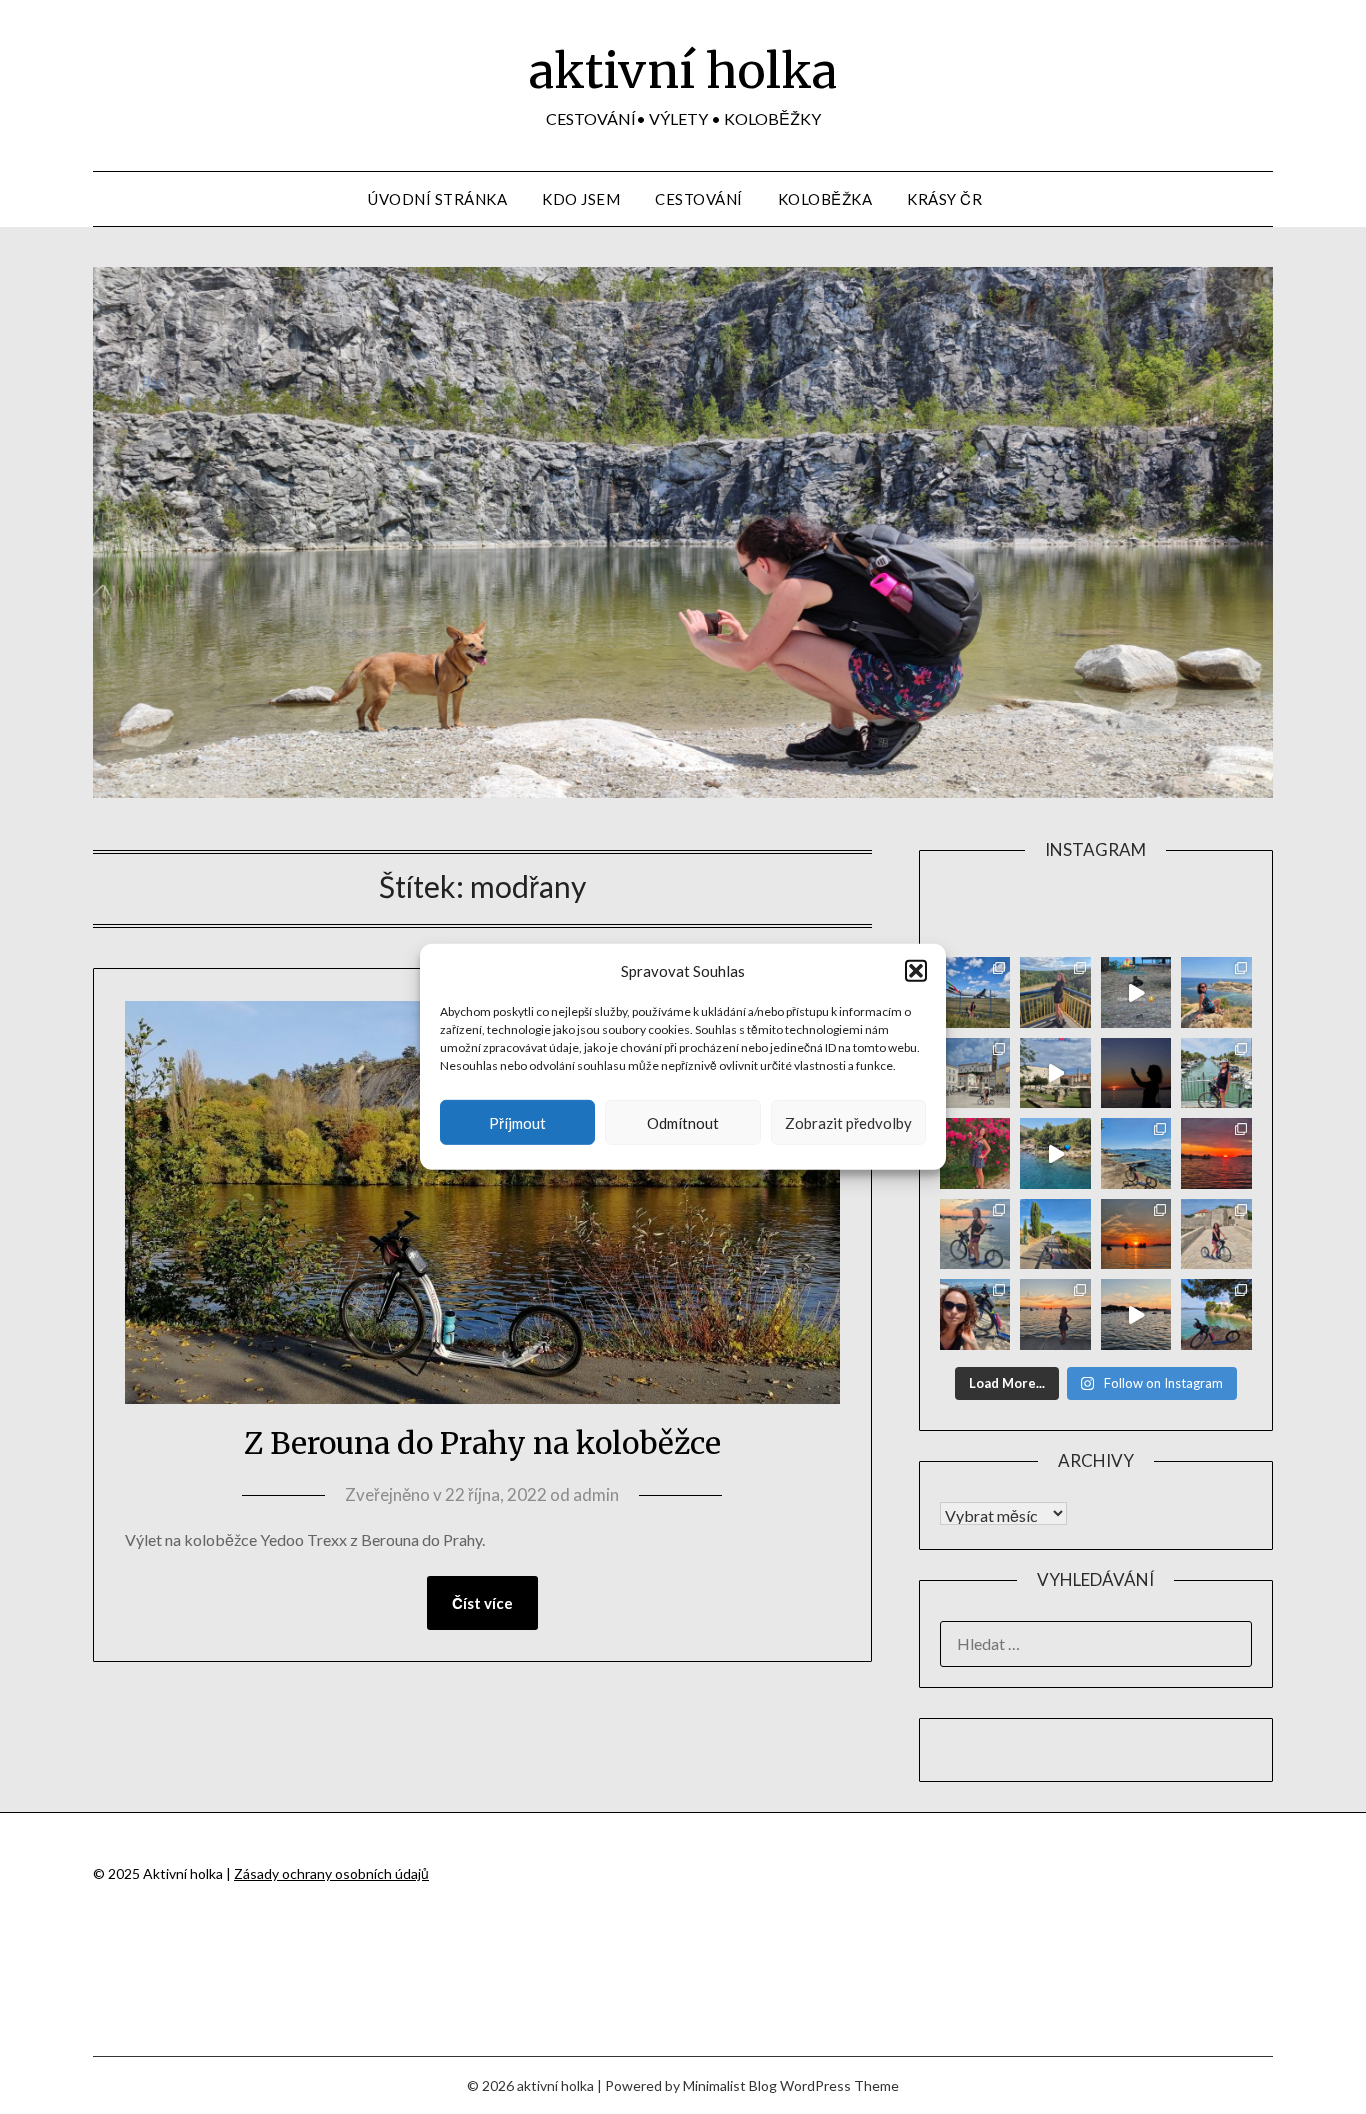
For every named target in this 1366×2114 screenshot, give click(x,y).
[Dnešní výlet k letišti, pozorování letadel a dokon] (975, 992)
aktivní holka (683, 71)
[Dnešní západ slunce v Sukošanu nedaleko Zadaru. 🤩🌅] (1055, 1314)
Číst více (482, 1603)
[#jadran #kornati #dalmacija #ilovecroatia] (1055, 1153)
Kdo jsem (581, 199)
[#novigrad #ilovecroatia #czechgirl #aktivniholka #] (975, 1153)
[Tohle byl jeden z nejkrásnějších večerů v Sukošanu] (1216, 1153)
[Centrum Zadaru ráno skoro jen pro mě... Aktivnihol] (1055, 1073)
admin (596, 1494)
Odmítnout (683, 1123)
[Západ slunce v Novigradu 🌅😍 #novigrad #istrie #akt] (1136, 1073)
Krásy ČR (944, 199)
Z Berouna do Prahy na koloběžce (482, 1443)
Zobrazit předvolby (848, 1123)
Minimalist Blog (730, 2085)
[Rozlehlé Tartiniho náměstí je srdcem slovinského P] (975, 1073)
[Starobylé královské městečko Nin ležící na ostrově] (1216, 1234)
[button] (916, 971)
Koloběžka (825, 199)
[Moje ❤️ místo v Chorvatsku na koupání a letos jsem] (1136, 1153)
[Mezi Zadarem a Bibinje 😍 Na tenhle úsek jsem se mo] (1216, 1314)
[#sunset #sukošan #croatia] (1136, 1314)
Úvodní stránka (437, 199)
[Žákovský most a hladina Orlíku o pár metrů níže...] (1055, 992)
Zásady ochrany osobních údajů (331, 1873)
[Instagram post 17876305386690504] (1136, 992)
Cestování (699, 199)
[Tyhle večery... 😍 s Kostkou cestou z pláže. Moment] (975, 1234)
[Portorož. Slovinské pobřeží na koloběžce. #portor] (1216, 1073)
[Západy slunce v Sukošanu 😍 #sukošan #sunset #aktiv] (1136, 1234)
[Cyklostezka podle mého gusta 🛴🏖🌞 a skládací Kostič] (1055, 1234)
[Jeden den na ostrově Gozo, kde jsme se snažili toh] (1216, 992)
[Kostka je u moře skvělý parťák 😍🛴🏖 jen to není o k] (975, 1314)
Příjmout (517, 1123)
